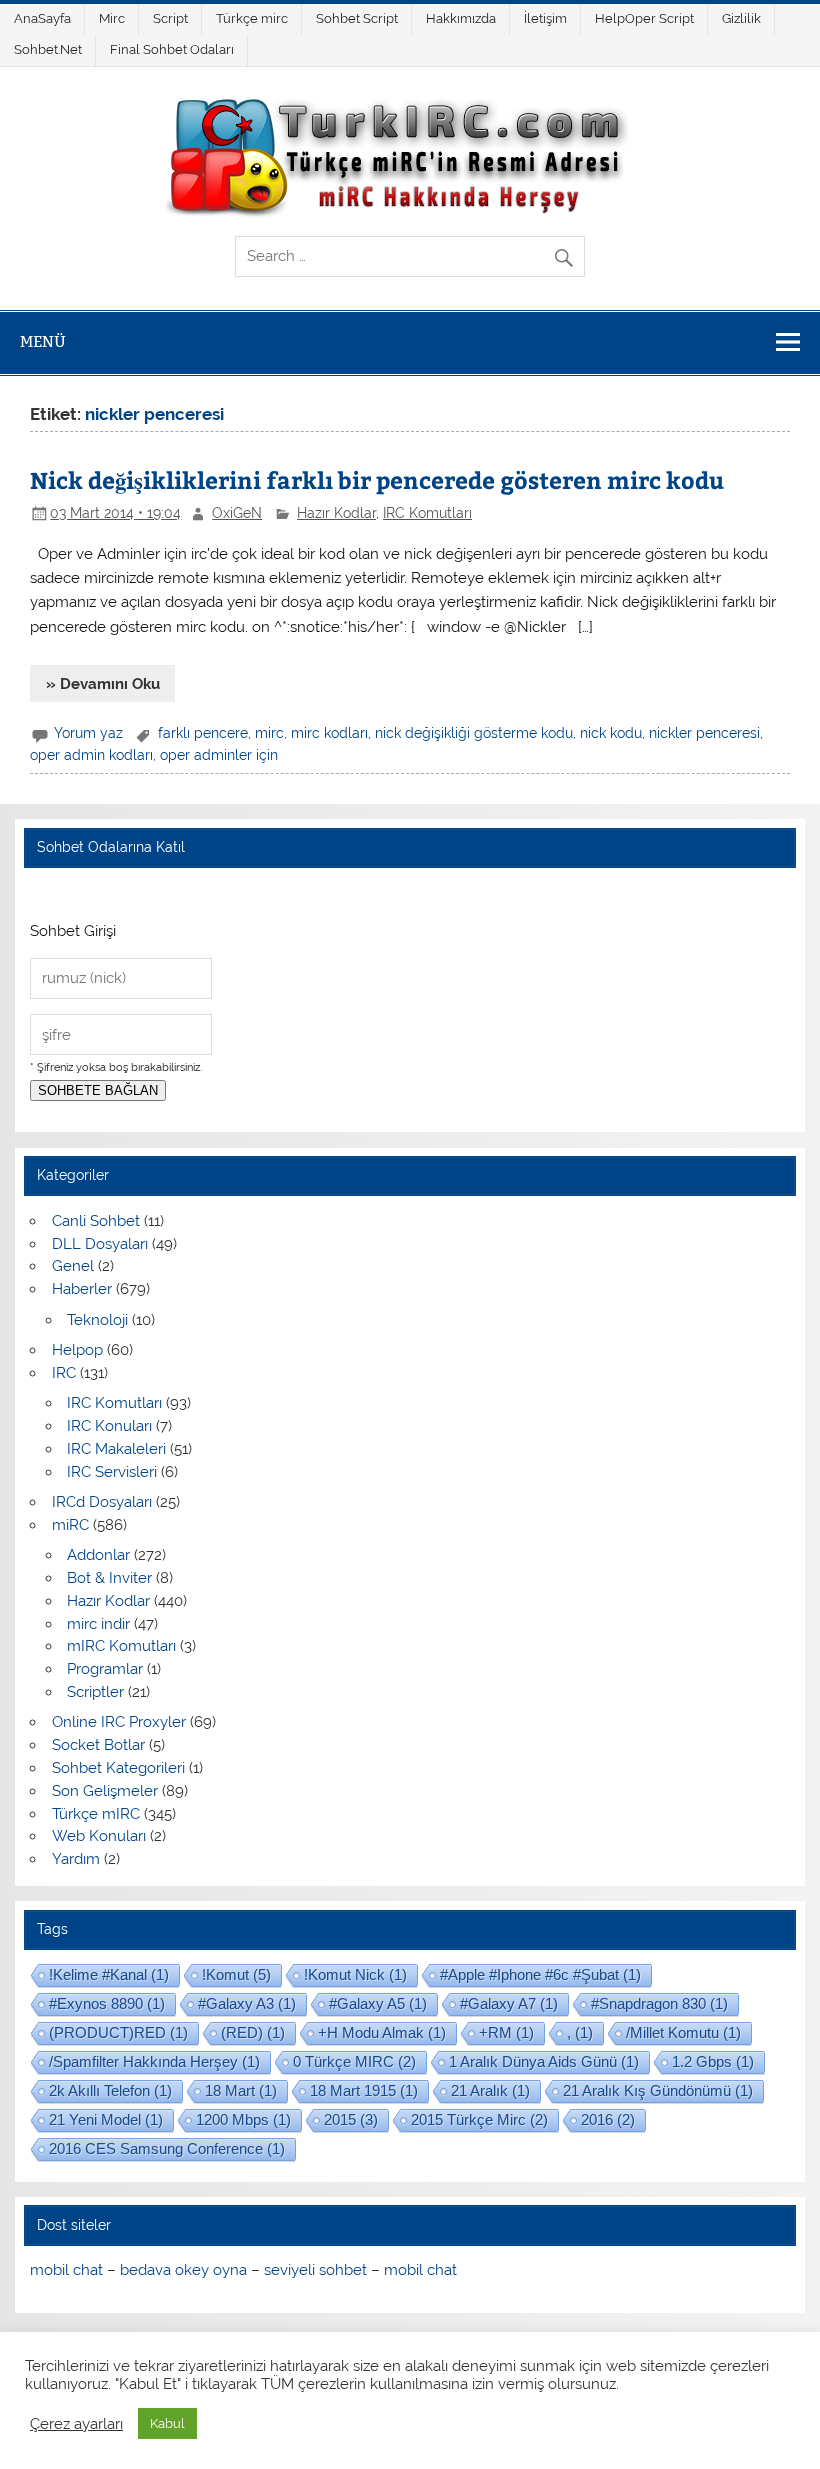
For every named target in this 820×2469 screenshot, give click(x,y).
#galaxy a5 (378, 2003)
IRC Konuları (109, 1426)
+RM (506, 2032)
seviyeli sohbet (315, 2270)
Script (170, 18)
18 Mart (241, 2090)
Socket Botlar (98, 1745)
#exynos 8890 (107, 2003)
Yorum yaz (88, 733)
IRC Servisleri (112, 1472)
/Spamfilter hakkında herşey (154, 2061)
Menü (43, 341)
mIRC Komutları (121, 1646)
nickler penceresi (704, 733)
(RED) (253, 2032)
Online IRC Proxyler (119, 1722)
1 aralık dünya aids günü (544, 2061)
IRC (64, 1373)
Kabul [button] (167, 2423)
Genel (73, 1266)
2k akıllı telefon (110, 2090)
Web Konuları (99, 1836)
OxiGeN (237, 513)
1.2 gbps (713, 2061)
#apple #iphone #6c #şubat (540, 1974)
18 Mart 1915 (364, 2090)
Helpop (77, 1350)
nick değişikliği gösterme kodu (474, 733)
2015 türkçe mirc (479, 2119)
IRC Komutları (427, 513)
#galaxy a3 (247, 2003)
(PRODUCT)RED (118, 2032)
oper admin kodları (91, 755)
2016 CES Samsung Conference (167, 2148)
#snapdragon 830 (659, 2003)
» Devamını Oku (103, 684)
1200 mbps (243, 2119)
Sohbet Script (357, 18)
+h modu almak (382, 2032)
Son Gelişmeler (105, 1791)
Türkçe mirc (252, 18)
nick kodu (611, 733)
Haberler (82, 1289)
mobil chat (66, 2270)
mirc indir (98, 1624)
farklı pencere (203, 733)
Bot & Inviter (109, 1578)
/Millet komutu (683, 2032)
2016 (608, 2119)
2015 (351, 2119)
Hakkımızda (461, 18)
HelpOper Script (644, 18)
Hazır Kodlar (336, 513)
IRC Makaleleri (116, 1449)
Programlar (105, 1669)
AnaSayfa (42, 18)
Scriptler (95, 1692)
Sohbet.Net (48, 49)
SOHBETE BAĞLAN (98, 1090)
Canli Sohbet (96, 1221)
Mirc (112, 18)
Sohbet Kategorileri (118, 1768)
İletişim (545, 18)
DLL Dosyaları (100, 1244)
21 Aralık (490, 2090)
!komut (236, 1974)
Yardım (76, 1859)
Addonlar (98, 1555)
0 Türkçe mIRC (354, 2061)
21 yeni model (106, 2119)
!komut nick (355, 1974)
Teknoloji (97, 1320)
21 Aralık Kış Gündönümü (658, 2090)
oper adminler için (219, 755)
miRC (70, 1525)
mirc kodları (329, 733)
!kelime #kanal (109, 1974)
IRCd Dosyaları (102, 1502)
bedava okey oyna (183, 2270)
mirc (269, 733)
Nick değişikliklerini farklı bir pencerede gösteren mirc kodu (377, 479)
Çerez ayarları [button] (76, 2423)
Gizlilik (741, 18)
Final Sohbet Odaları (172, 49)
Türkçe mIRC (96, 1814)
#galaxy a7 (509, 2003)
